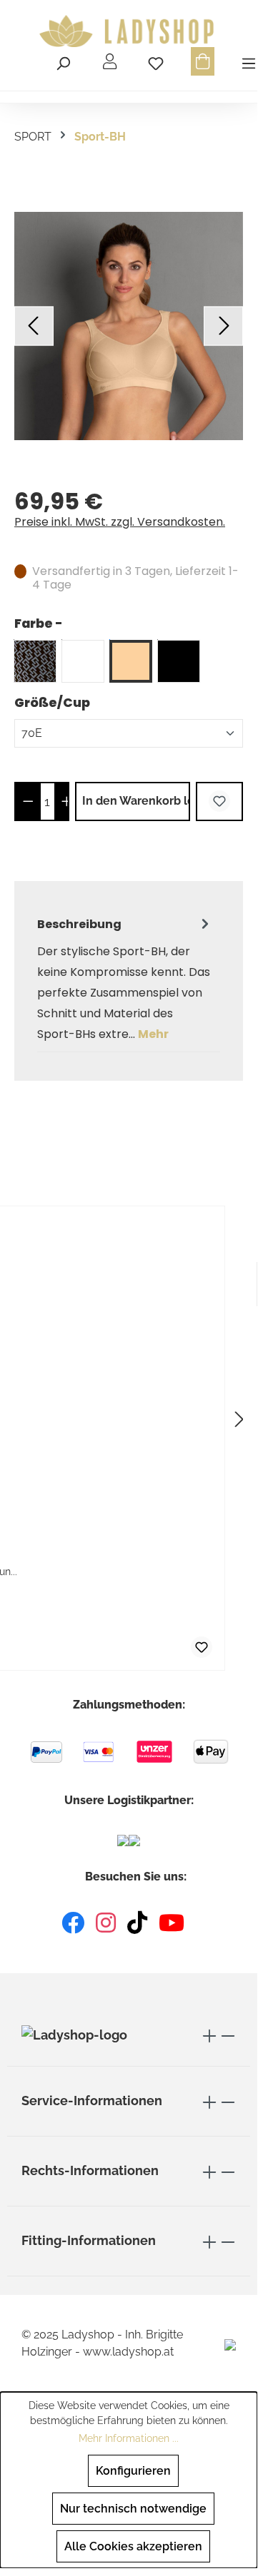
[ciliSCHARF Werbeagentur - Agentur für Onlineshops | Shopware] (230, 2344)
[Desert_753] (131, 661)
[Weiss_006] (83, 661)
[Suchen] (63, 61)
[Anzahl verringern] (28, 801)
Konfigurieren (133, 2471)
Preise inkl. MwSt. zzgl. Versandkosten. (120, 522)
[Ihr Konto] (110, 61)
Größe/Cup (52, 702)
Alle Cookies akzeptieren (133, 2546)
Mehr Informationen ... (129, 2438)
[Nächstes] (223, 326)
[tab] (125, 979)
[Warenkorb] (203, 61)
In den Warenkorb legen (136, 801)
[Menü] (247, 61)
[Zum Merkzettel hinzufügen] (219, 801)
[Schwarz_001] (179, 661)
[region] (129, 326)
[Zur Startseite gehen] (129, 31)
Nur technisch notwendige (133, 2509)
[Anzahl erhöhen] (67, 801)
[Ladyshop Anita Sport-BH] (129, 326)
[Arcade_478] (35, 661)
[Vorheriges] (34, 326)
